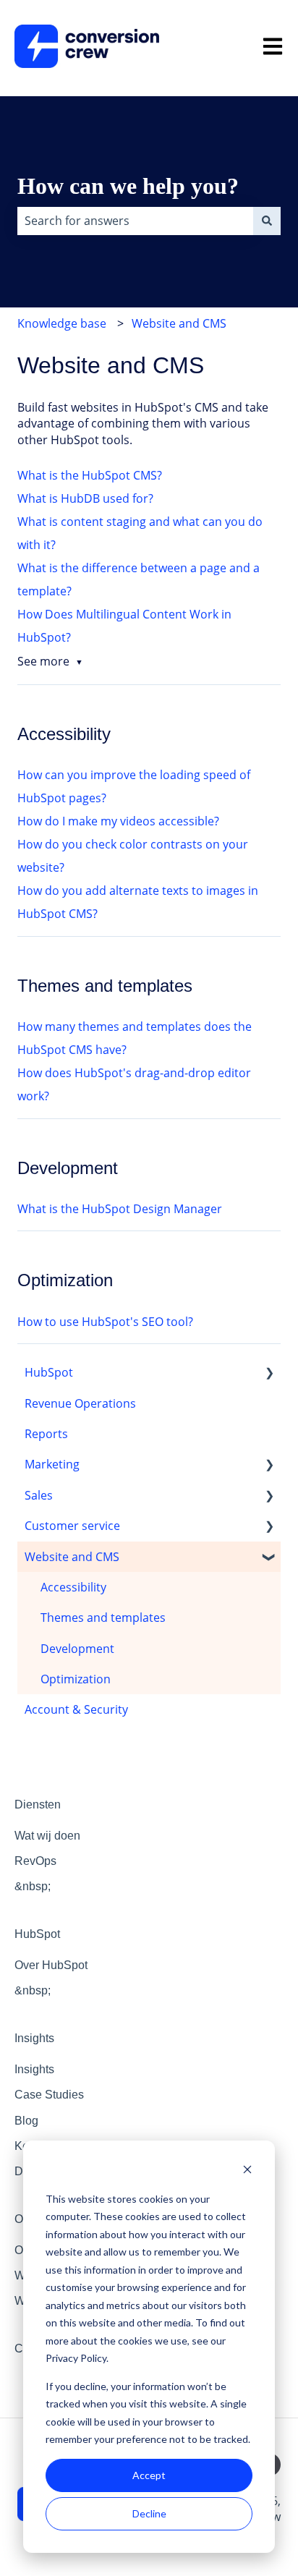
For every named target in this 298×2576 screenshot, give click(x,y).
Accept (149, 2475)
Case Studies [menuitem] (49, 2095)
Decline (149, 2513)
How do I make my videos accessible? (118, 821)
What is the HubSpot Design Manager (120, 1209)
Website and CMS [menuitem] (72, 1557)
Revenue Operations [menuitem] (80, 1403)
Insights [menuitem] (34, 2038)
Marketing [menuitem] (52, 1464)
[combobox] (135, 221)
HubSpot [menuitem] (49, 1372)
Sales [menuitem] (39, 1495)
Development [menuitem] (77, 1649)
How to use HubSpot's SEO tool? (105, 1322)
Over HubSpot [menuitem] (51, 1965)
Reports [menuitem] (46, 1434)
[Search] (267, 221)
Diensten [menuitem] (38, 1805)
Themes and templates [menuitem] (103, 1618)
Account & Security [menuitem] (76, 1709)
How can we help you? (128, 186)
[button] (269, 1373)
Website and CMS (179, 323)
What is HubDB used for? (85, 498)
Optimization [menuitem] (76, 1679)
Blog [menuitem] (26, 2121)
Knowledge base (62, 323)
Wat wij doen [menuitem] (47, 1836)
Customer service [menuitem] (72, 1526)
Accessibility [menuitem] (73, 1587)
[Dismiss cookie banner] (247, 2171)
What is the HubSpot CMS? (90, 475)
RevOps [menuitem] (35, 1861)
